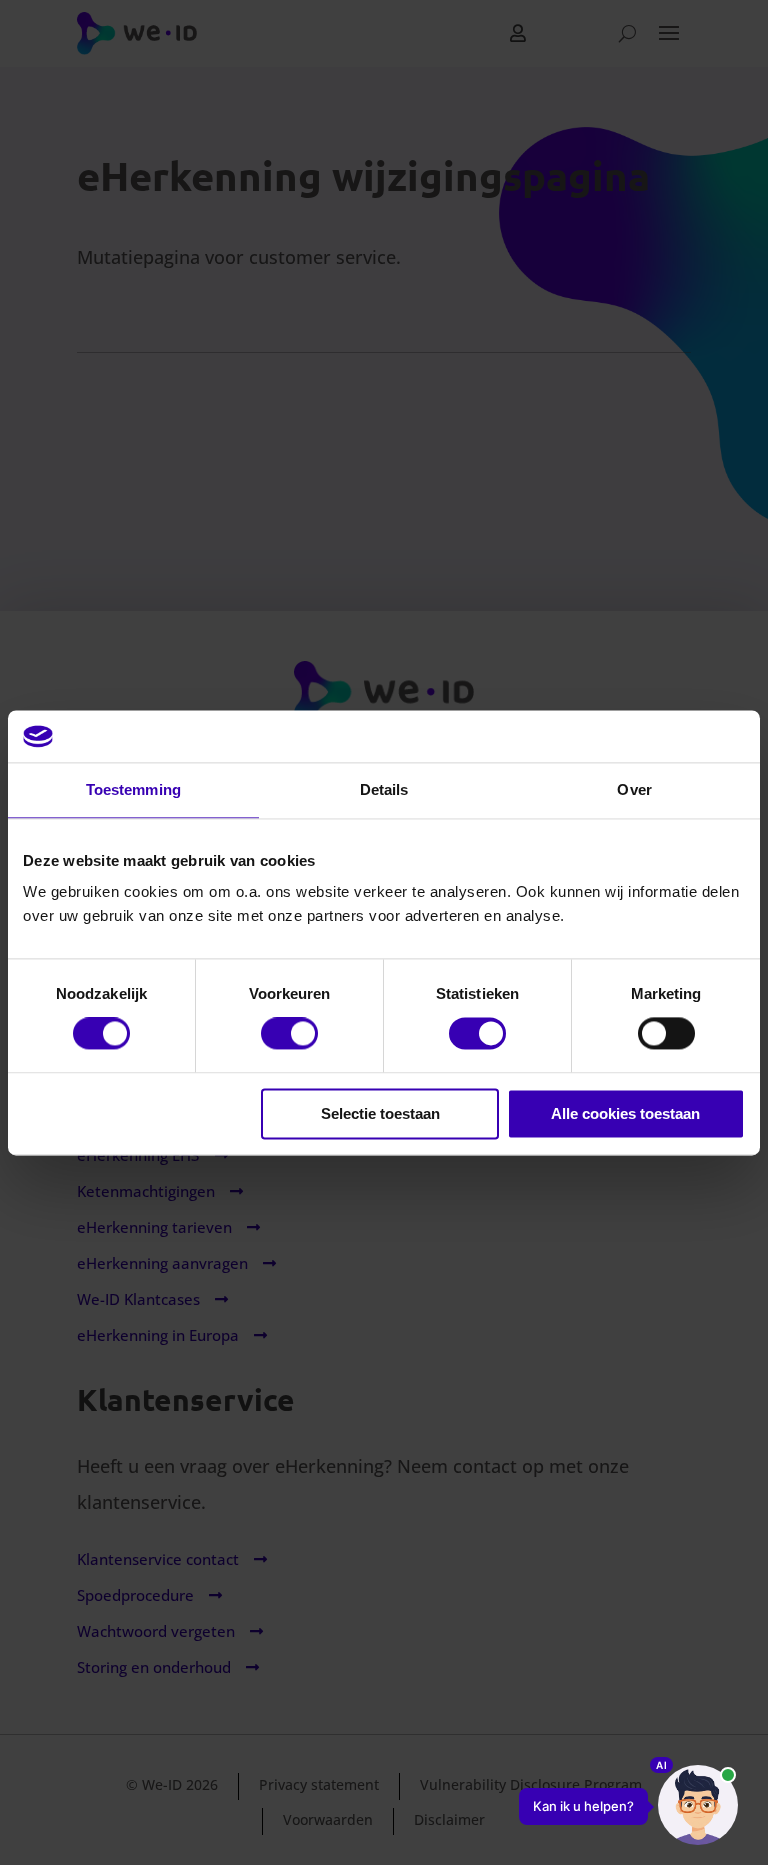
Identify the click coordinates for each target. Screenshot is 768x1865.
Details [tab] (384, 789)
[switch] (289, 1034)
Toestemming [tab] (133, 789)
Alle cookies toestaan (625, 1113)
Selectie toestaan (380, 1113)
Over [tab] (634, 789)
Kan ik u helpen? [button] (583, 1806)
